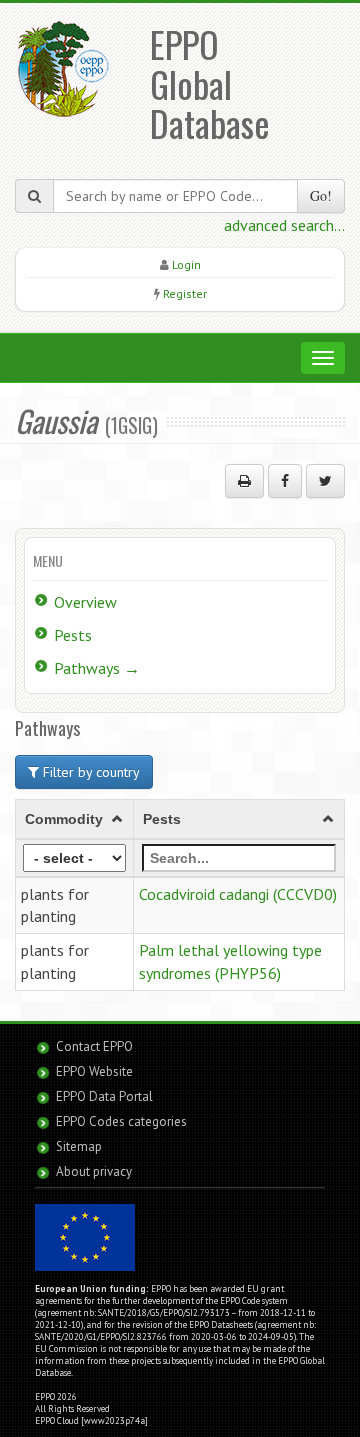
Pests (73, 635)
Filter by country (89, 772)
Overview (85, 602)
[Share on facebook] (285, 481)
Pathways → (97, 668)
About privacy (94, 1171)
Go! (321, 195)
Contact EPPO (94, 1046)
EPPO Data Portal (104, 1096)
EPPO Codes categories (121, 1121)
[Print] (244, 481)
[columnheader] (75, 819)
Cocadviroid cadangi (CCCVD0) (238, 894)
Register (185, 293)
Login (186, 264)
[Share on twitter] (325, 481)
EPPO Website (94, 1071)
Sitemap (79, 1146)
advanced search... (284, 225)
